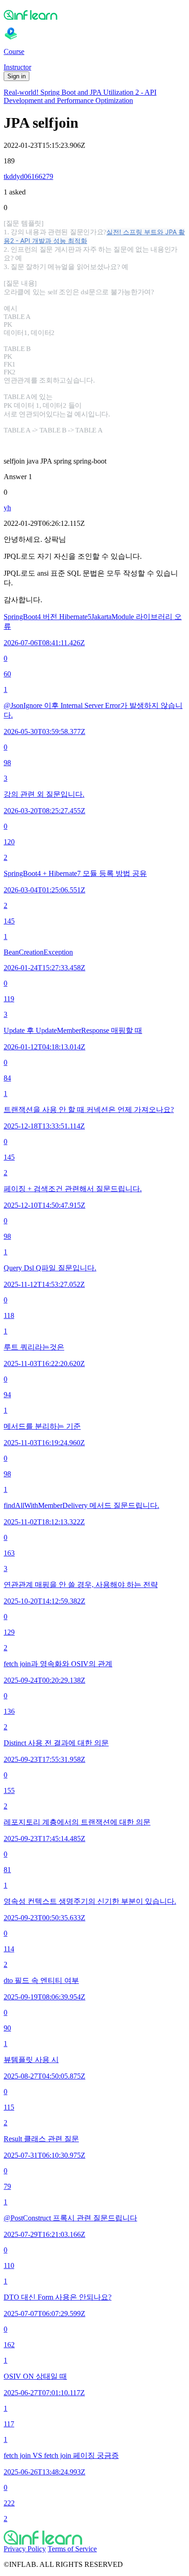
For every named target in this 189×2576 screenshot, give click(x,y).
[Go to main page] (94, 2538)
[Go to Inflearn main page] (94, 15)
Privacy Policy (25, 2549)
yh (7, 508)
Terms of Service (72, 2549)
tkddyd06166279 (28, 176)
